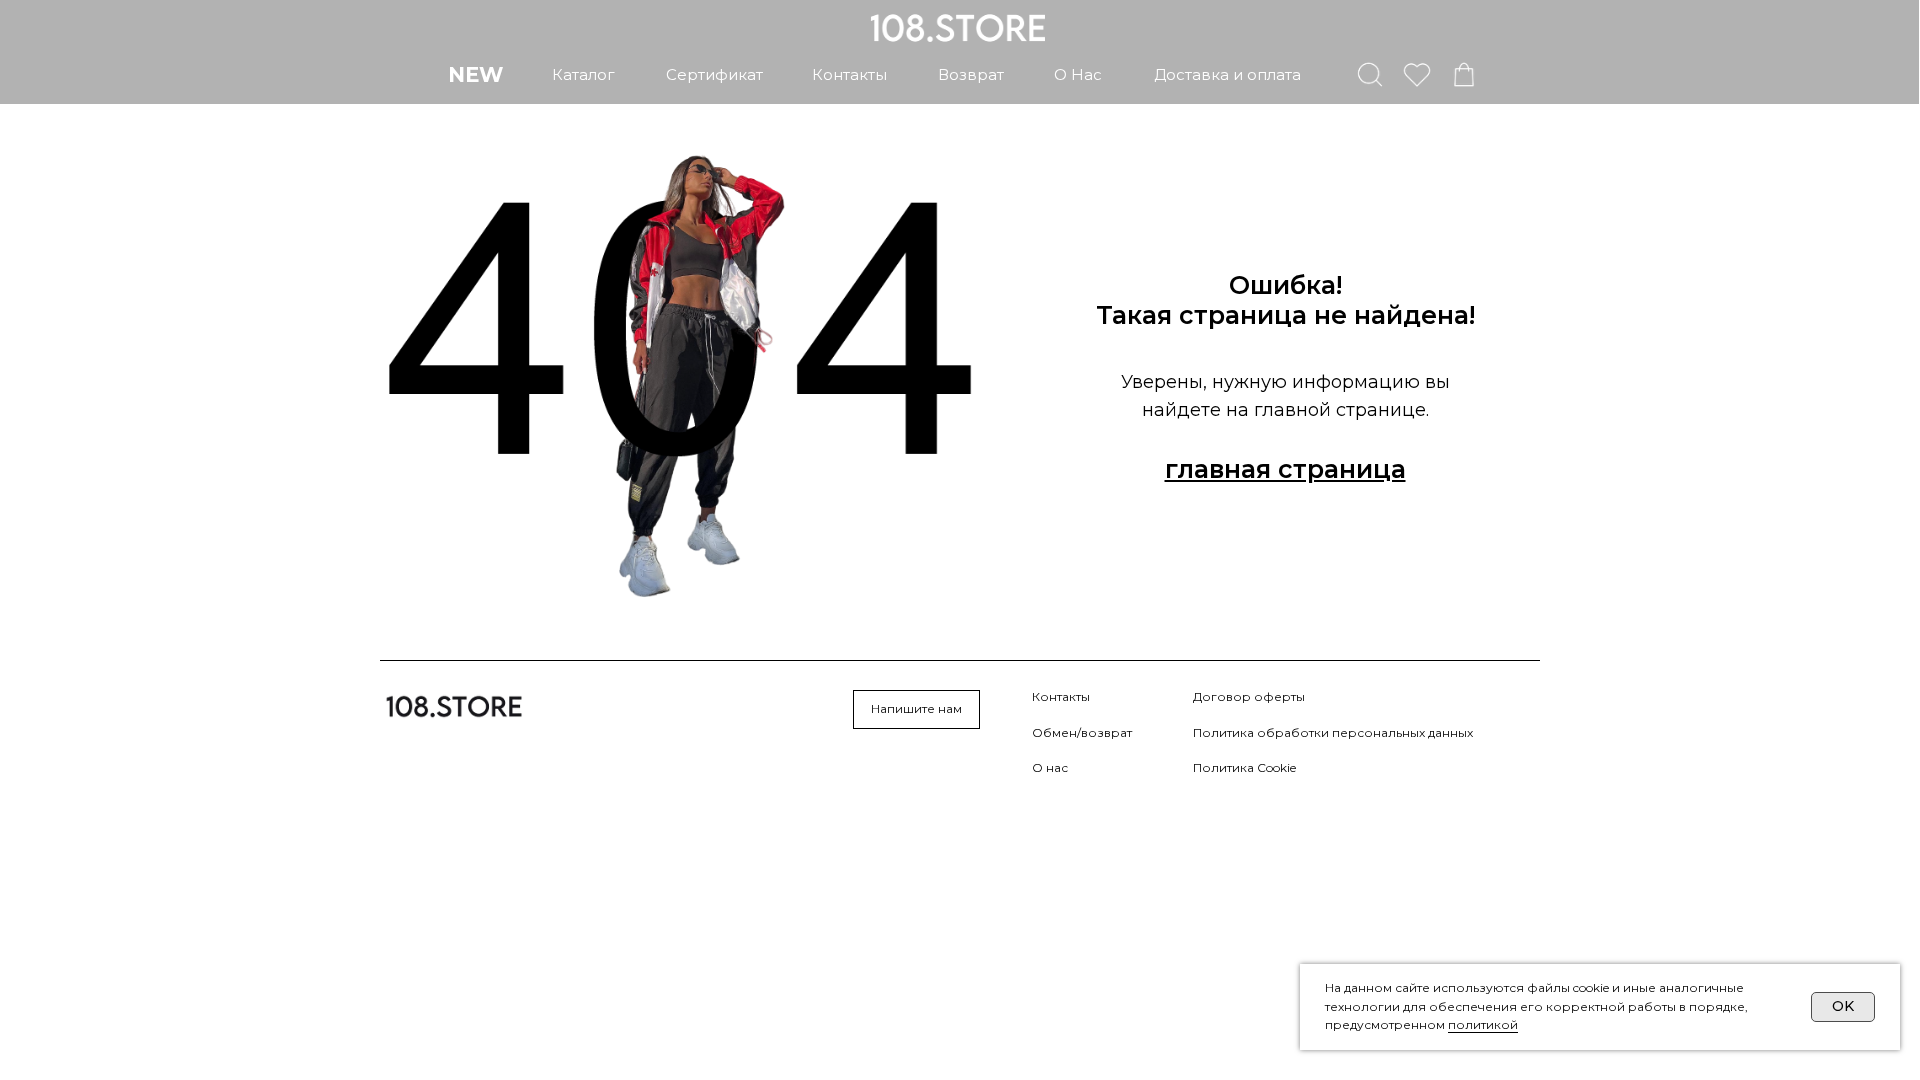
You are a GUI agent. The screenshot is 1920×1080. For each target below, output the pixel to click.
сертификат (714, 74)
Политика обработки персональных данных (1333, 732)
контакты (849, 74)
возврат (971, 74)
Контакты (1061, 696)
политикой (1483, 1024)
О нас (1050, 767)
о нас (1078, 74)
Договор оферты (1249, 696)
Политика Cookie (1244, 767)
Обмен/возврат (1082, 732)
